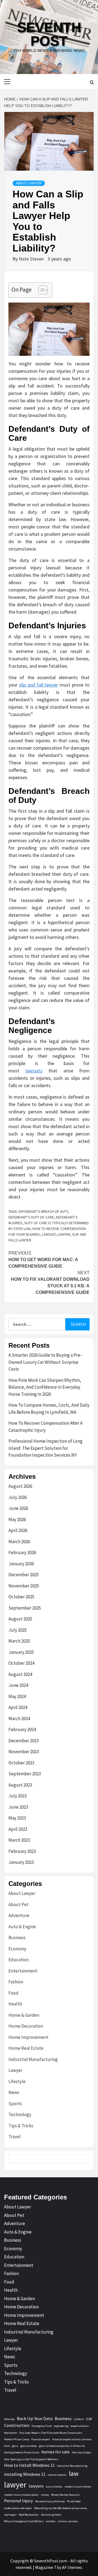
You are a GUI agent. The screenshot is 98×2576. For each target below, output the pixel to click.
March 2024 (19, 1719)
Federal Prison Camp (17, 2439)
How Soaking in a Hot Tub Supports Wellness (31, 2459)
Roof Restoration (29, 2515)
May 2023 (17, 1818)
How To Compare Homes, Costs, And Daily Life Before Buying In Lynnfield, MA (49, 1409)
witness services (68, 2521)
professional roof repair (18, 2508)
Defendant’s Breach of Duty (43, 1211)
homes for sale (56, 2452)
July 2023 (18, 1796)
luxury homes (54, 2487)
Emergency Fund (42, 2426)
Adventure (19, 1915)
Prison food (74, 2501)
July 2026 (18, 1497)
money (45, 2495)
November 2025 (24, 1586)
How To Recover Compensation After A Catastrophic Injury (45, 1427)
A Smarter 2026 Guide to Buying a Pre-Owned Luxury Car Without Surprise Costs (45, 1362)
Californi (79, 2419)
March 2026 (19, 1542)
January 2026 (21, 1564)
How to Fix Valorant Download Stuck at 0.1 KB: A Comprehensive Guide (50, 1283)
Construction (17, 2425)
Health (15, 2004)
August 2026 (20, 1486)
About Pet (19, 1904)
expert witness (80, 2426)
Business (17, 1938)
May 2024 (17, 1696)
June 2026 (18, 1508)
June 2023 (18, 1807)
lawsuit (49, 1234)
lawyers (36, 2486)
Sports (15, 2104)
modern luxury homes (78, 2487)
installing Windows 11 (25, 2474)
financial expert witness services (72, 2439)
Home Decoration (26, 2026)
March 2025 (19, 1641)
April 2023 (18, 1829)
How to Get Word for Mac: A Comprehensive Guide (43, 1260)
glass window (29, 2446)
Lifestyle (17, 2081)
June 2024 (18, 1685)
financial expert (41, 2439)
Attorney (9, 2419)
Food (13, 1993)
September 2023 (25, 1774)
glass (15, 2446)
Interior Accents (57, 2475)
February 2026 (22, 1552)
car (89, 2418)
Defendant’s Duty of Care (31, 1217)
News (14, 2092)
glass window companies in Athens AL (62, 2446)
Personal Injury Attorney (50, 2501)
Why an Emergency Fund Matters (24, 2521)
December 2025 (24, 1575)
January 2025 (21, 1652)
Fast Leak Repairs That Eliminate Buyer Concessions (51, 2433)
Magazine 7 (46, 2567)
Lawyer (15, 2070)
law (74, 2473)
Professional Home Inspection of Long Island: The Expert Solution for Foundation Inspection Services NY (45, 1448)
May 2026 (17, 1519)
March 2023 (19, 1840)
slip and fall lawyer (39, 685)
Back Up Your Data (35, 2418)
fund (7, 2446)
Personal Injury (19, 2501)
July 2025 (18, 1630)
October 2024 (21, 1663)
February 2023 (22, 1851)
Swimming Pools (51, 2515)
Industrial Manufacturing (33, 2059)
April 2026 (18, 1530)
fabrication (11, 2433)
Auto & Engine (22, 1927)
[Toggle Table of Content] (40, 290)
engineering (61, 2426)
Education (19, 1960)
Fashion (16, 1982)
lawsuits (34, 1071)
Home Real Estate (26, 2048)
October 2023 (21, 1763)
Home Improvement (28, 2037)
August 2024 (20, 1674)
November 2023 (24, 1752)
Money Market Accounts (65, 2495)
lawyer (64, 1234)
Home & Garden (24, 2015)
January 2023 (21, 1862)
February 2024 (22, 1729)
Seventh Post (49, 34)
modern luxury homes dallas (21, 2495)
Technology (20, 2114)
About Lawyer (29, 183)
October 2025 (21, 1597)
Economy (17, 1949)
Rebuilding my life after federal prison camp (61, 2508)
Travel (15, 2137)
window (51, 2521)
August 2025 (20, 1619)
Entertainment (23, 1971)
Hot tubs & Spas (82, 2452)
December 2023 (24, 1741)
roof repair (10, 2515)
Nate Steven (32, 259)
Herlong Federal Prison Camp (22, 2452)
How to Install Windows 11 (29, 2465)
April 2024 (18, 1707)
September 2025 (25, 1608)
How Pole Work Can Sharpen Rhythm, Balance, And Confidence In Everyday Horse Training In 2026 (45, 1387)
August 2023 (20, 1785)
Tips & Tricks (21, 2126)
